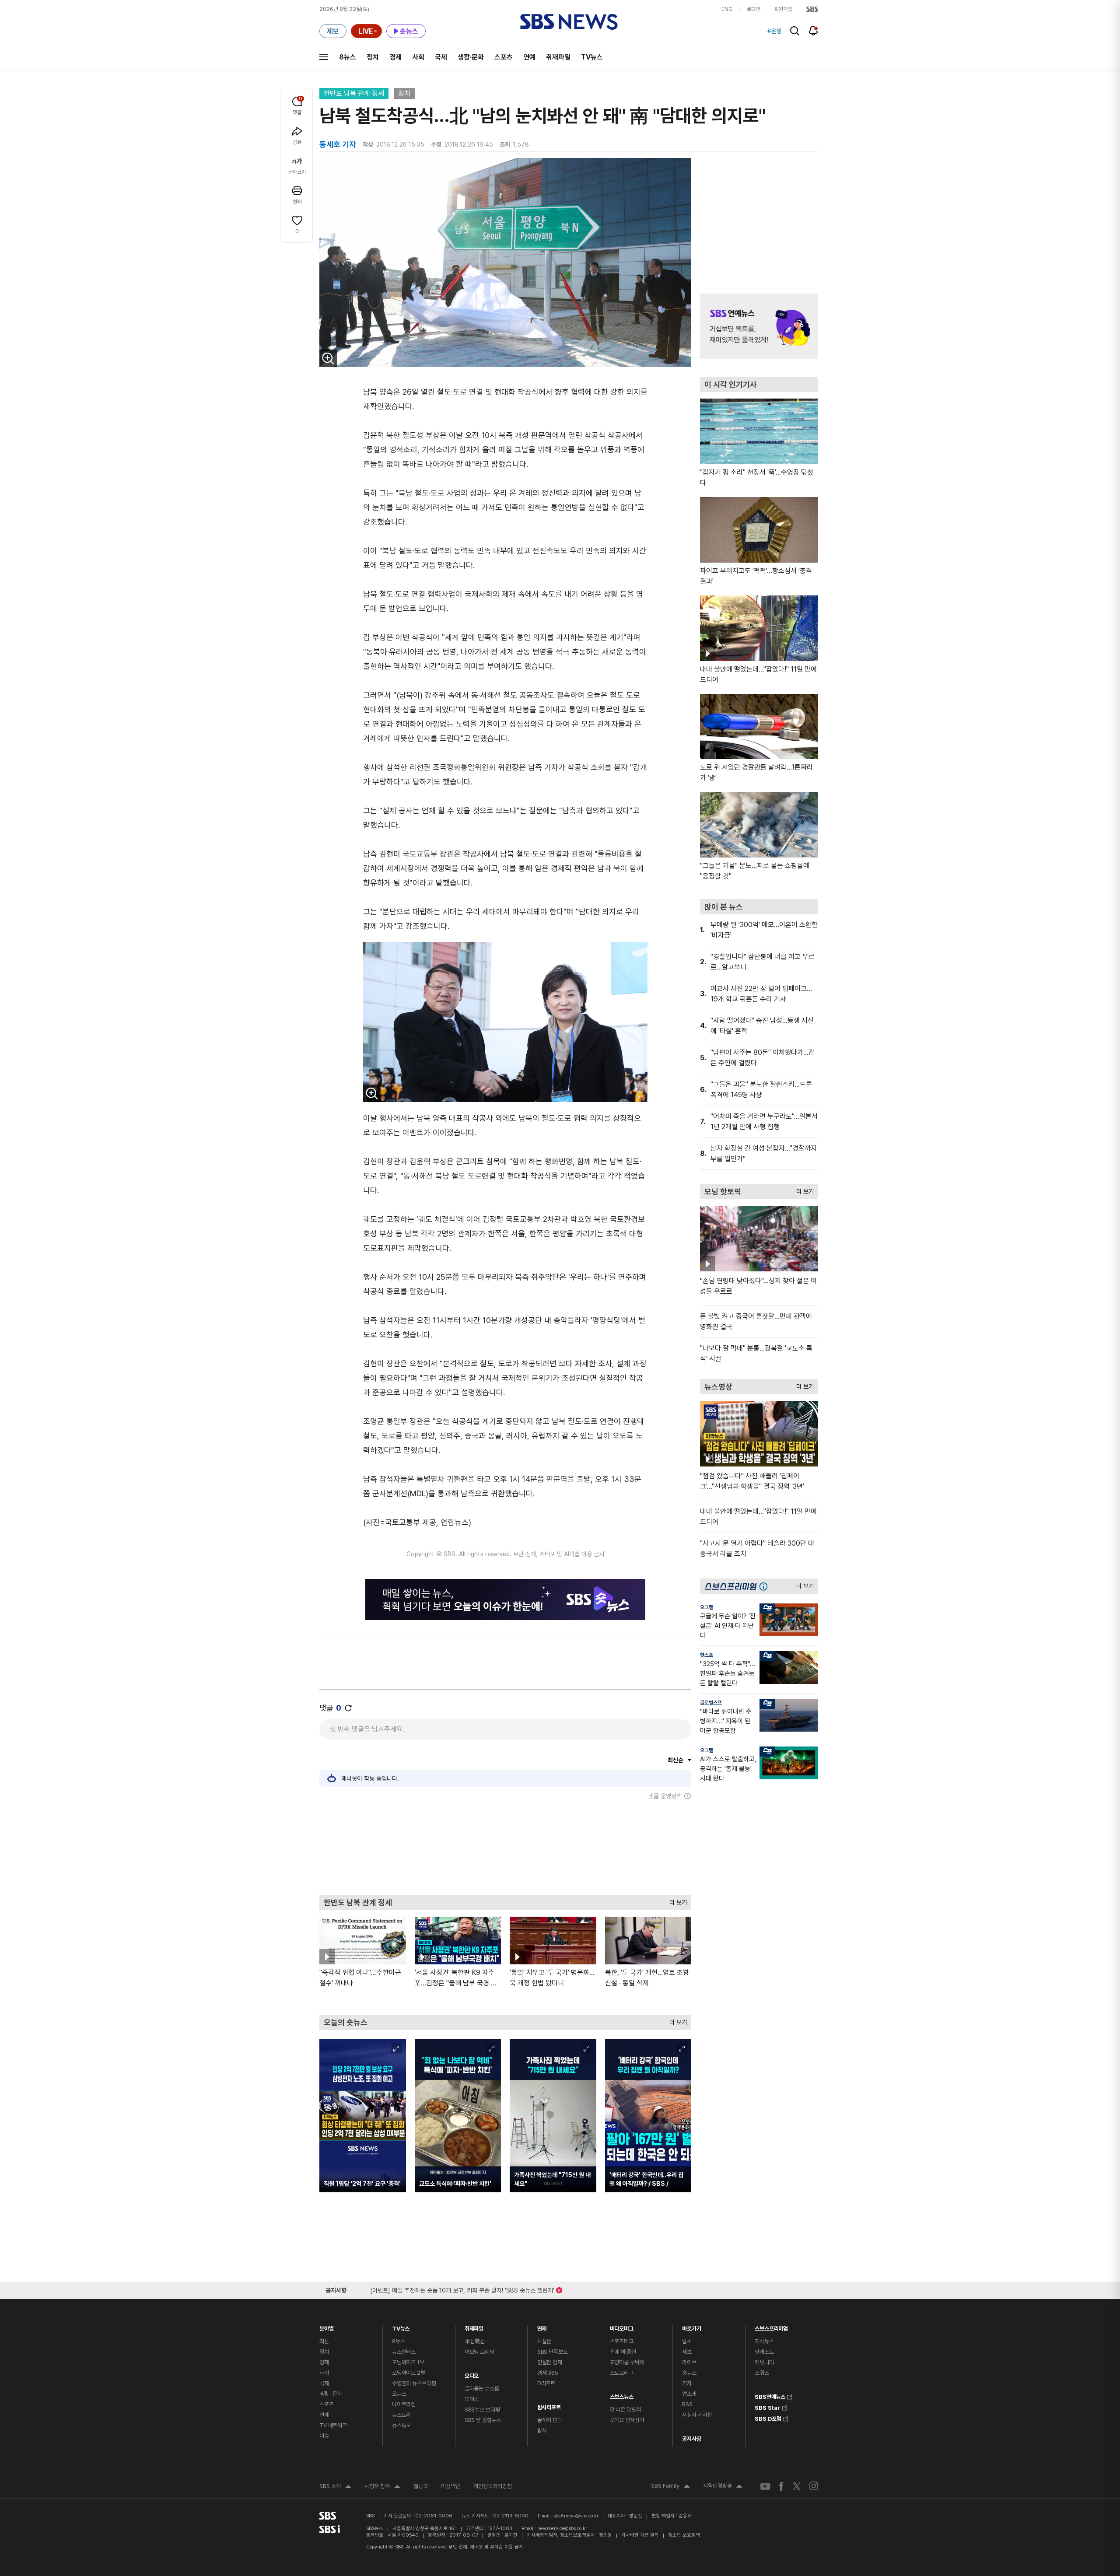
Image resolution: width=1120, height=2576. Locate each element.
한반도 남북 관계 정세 (354, 93)
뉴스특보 (401, 2425)
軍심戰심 (475, 2341)
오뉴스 (399, 2394)
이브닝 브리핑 (479, 2352)
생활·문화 (471, 57)
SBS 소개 (335, 2487)
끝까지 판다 (550, 2420)
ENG (727, 9)
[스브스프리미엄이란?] (766, 1586)
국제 (441, 57)
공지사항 (691, 2439)
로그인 (753, 9)
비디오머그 (622, 2326)
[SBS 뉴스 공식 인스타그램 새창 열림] (814, 2486)
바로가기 (691, 2326)
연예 (529, 57)
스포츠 (504, 57)
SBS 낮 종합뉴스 (483, 2420)
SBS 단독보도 (553, 2352)
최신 (324, 2341)
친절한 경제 (550, 2362)
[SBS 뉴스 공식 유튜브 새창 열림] (765, 2486)
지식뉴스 (764, 2341)
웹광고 (421, 2486)
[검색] (795, 31)
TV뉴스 (592, 57)
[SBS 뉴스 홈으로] (569, 22)
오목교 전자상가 (627, 2420)
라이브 (689, 2362)
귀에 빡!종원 (623, 2352)
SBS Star (767, 2407)
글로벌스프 (711, 1703)
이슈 (324, 2436)
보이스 (472, 2399)
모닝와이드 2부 (409, 2373)
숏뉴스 (689, 2373)
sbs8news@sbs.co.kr (576, 2516)
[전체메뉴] (324, 57)
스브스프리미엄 (771, 2326)
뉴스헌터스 (404, 2352)
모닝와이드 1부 (408, 2362)
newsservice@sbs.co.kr (562, 2529)
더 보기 (676, 1900)
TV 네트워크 (333, 2425)
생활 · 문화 (331, 2394)
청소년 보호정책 (684, 2535)
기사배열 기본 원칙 (640, 2535)
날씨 (687, 2341)
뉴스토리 (401, 2415)
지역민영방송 (723, 2487)
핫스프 (707, 1655)
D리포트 (546, 2383)
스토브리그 (622, 2373)
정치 (373, 57)
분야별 (327, 2326)
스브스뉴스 (622, 2395)
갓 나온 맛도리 (625, 2410)
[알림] (814, 31)
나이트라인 (404, 2404)
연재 (542, 2326)
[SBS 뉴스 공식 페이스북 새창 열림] (782, 2486)
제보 (687, 2352)
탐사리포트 (549, 2405)
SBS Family (670, 2487)
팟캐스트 (764, 2352)
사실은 (544, 2341)
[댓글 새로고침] (348, 1708)
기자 (687, 2383)
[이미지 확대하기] (328, 358)
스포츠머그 (622, 2341)
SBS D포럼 (768, 2418)
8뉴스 (348, 57)
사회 (418, 57)
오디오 (472, 2374)
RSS (687, 2404)
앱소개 (689, 2394)
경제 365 (548, 2373)
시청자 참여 (382, 2487)
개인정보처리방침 (493, 2486)
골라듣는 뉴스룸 (482, 2389)
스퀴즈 (762, 2373)
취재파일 (558, 57)
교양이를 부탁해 (627, 2362)
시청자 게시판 (697, 2415)
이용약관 (451, 2486)
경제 (395, 57)
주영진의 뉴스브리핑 (414, 2383)
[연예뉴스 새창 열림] (759, 326)
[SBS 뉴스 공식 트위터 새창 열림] (797, 2486)
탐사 (542, 2431)
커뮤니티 (764, 2362)
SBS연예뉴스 (770, 2396)
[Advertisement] (505, 1847)
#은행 (774, 31)
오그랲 (707, 1607)
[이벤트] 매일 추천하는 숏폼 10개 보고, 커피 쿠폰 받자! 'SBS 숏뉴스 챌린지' (462, 2289)
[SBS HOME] (812, 9)
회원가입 (783, 9)
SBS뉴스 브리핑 (482, 2410)
